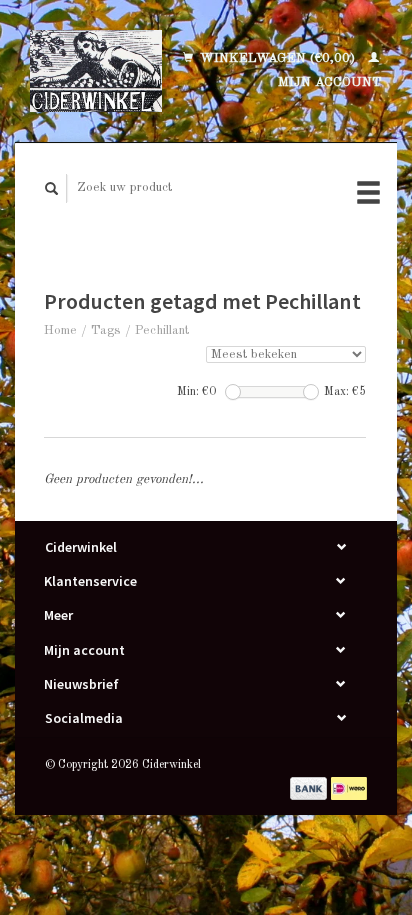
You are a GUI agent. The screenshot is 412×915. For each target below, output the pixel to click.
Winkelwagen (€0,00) (277, 58)
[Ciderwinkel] (96, 71)
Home (60, 330)
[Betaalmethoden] (310, 787)
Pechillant (162, 330)
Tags (106, 330)
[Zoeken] (52, 188)
